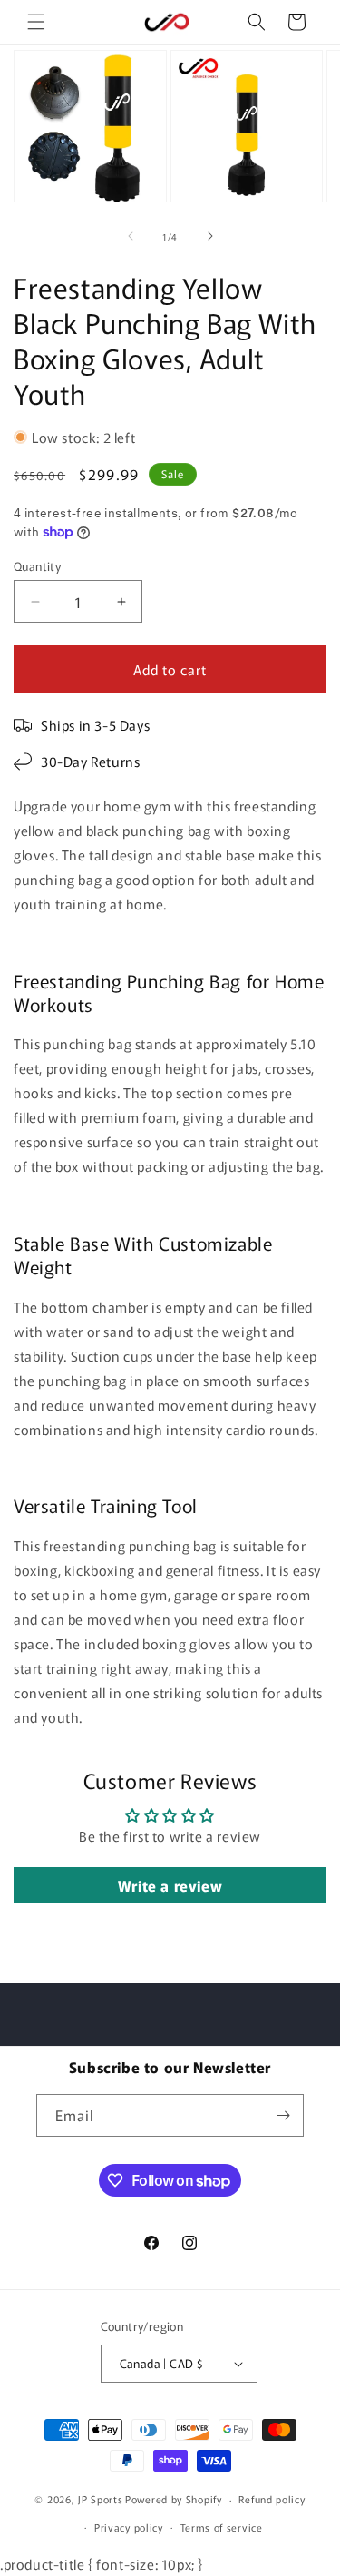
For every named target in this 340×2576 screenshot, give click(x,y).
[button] (36, 22)
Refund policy (272, 2499)
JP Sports (100, 2499)
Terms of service (222, 2527)
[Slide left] (131, 236)
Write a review (170, 1885)
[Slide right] (210, 236)
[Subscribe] (283, 2115)
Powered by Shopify (174, 2499)
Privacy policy (129, 2527)
